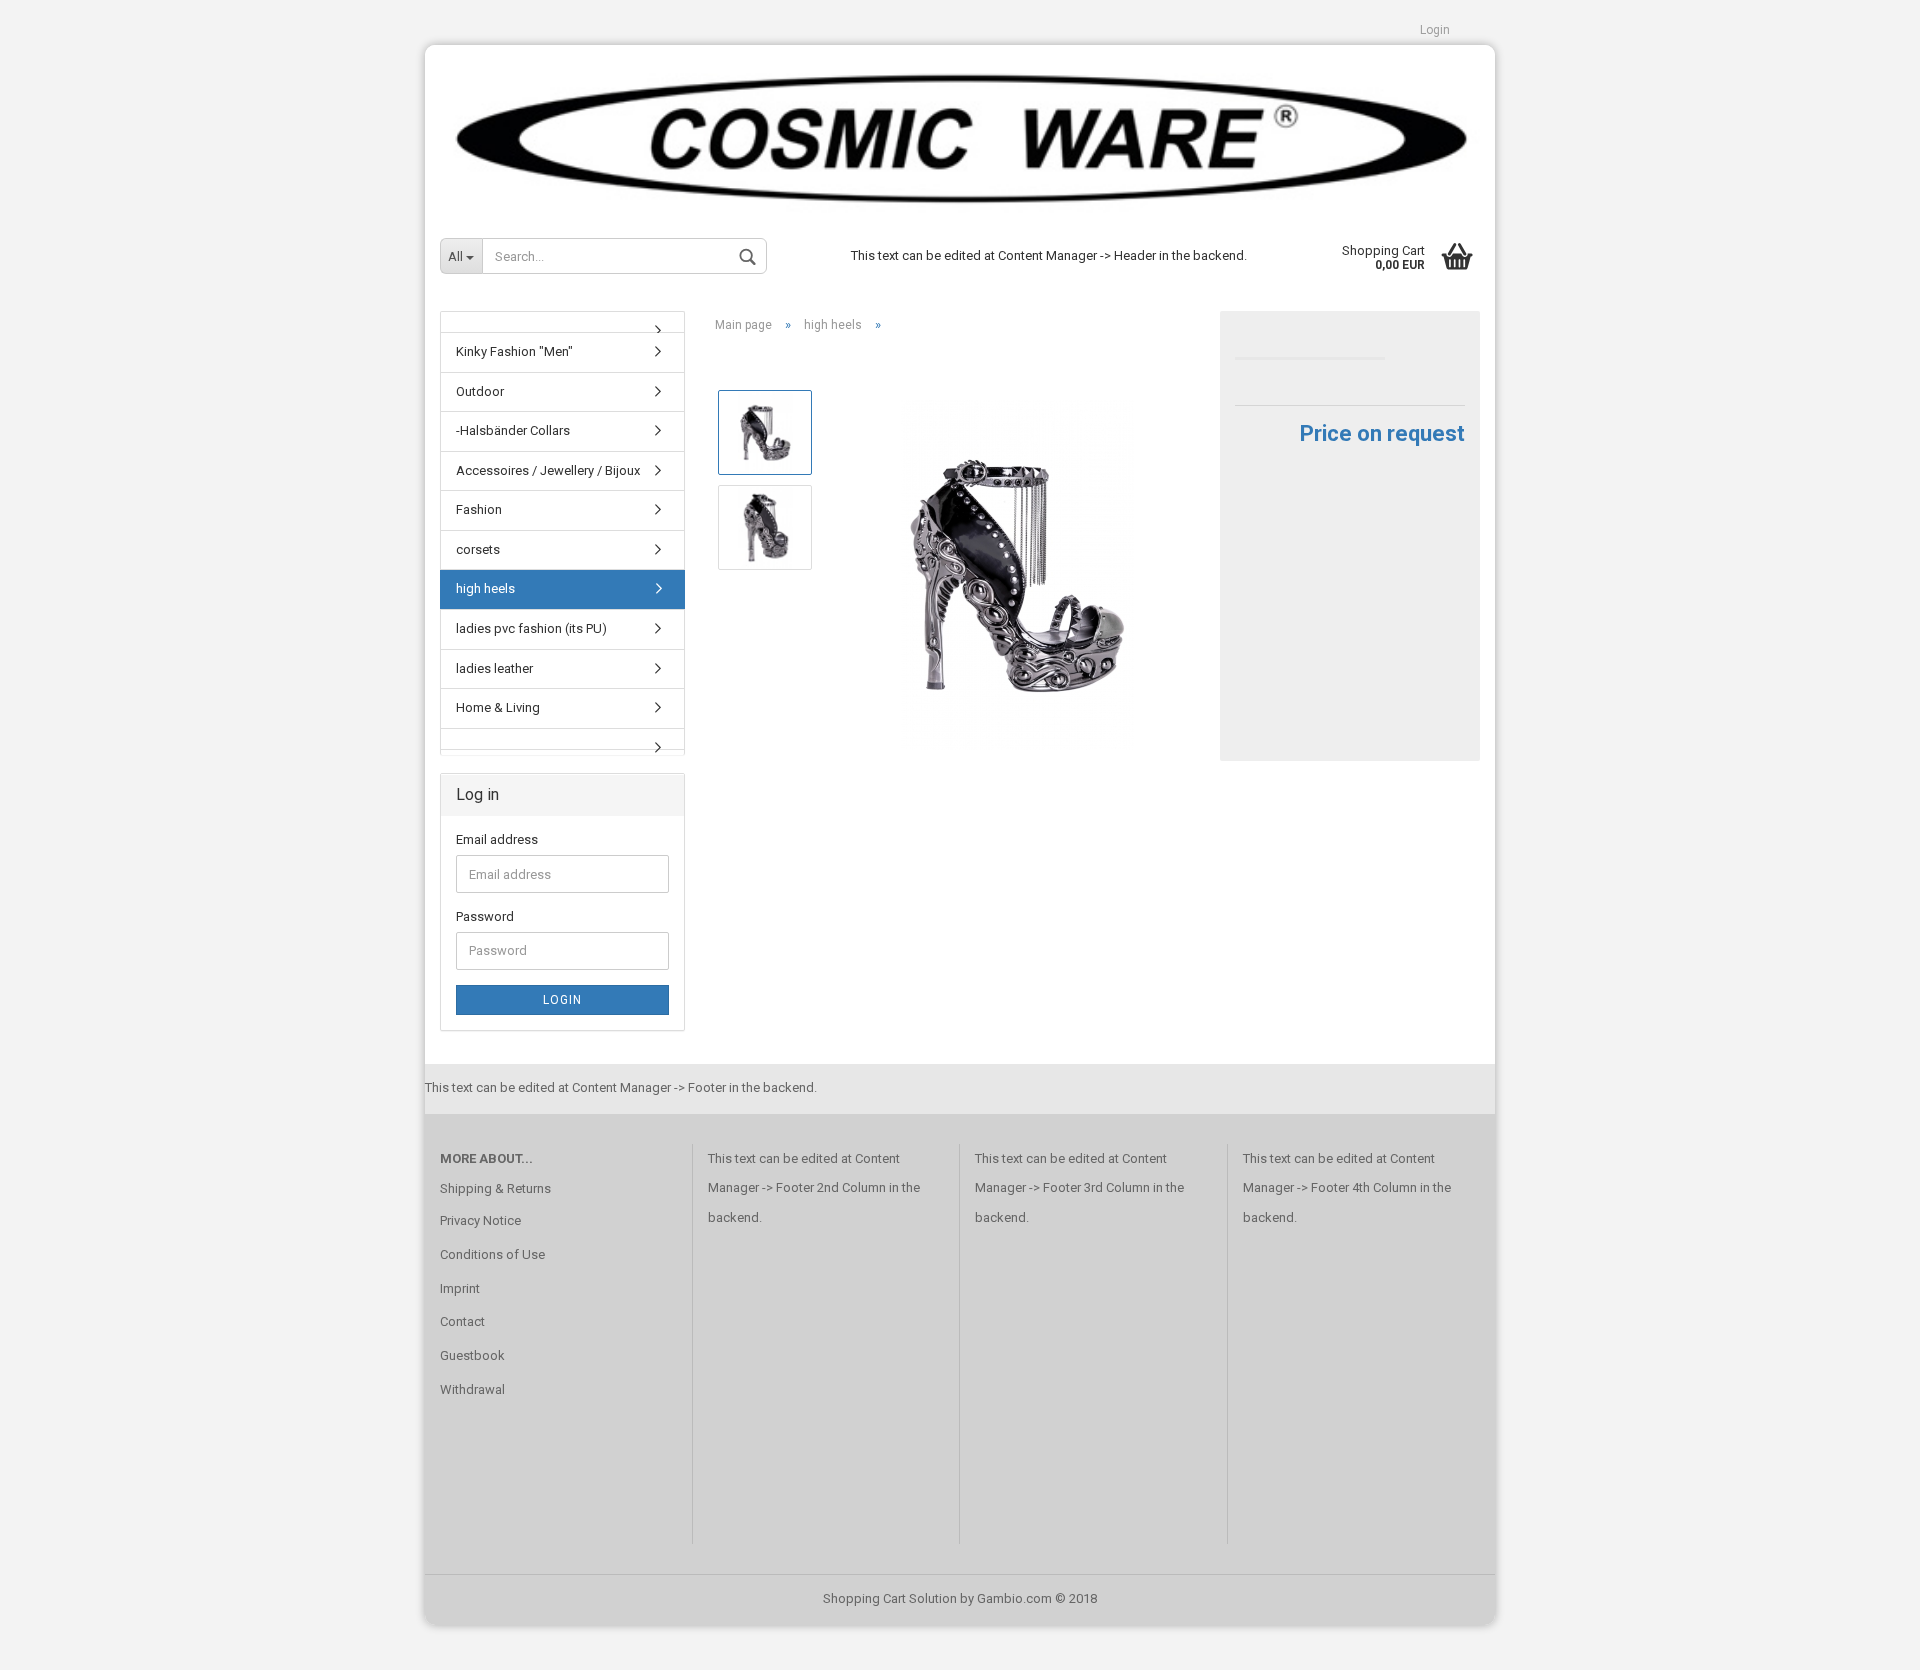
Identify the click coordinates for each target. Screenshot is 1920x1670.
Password (485, 916)
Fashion (479, 509)
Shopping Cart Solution (890, 1598)
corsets (478, 549)
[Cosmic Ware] (960, 130)
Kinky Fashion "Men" (514, 351)
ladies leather (494, 668)
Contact (462, 1321)
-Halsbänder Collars (513, 430)
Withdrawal (472, 1389)
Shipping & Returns (495, 1188)
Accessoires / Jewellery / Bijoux (548, 470)
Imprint (460, 1288)
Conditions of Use (492, 1254)
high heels (485, 588)
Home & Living (498, 707)
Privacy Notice (480, 1220)
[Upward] (1865, 1640)
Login (1435, 30)
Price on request (1382, 433)
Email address (497, 839)
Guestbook (472, 1355)
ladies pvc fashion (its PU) (531, 628)
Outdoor (480, 391)
